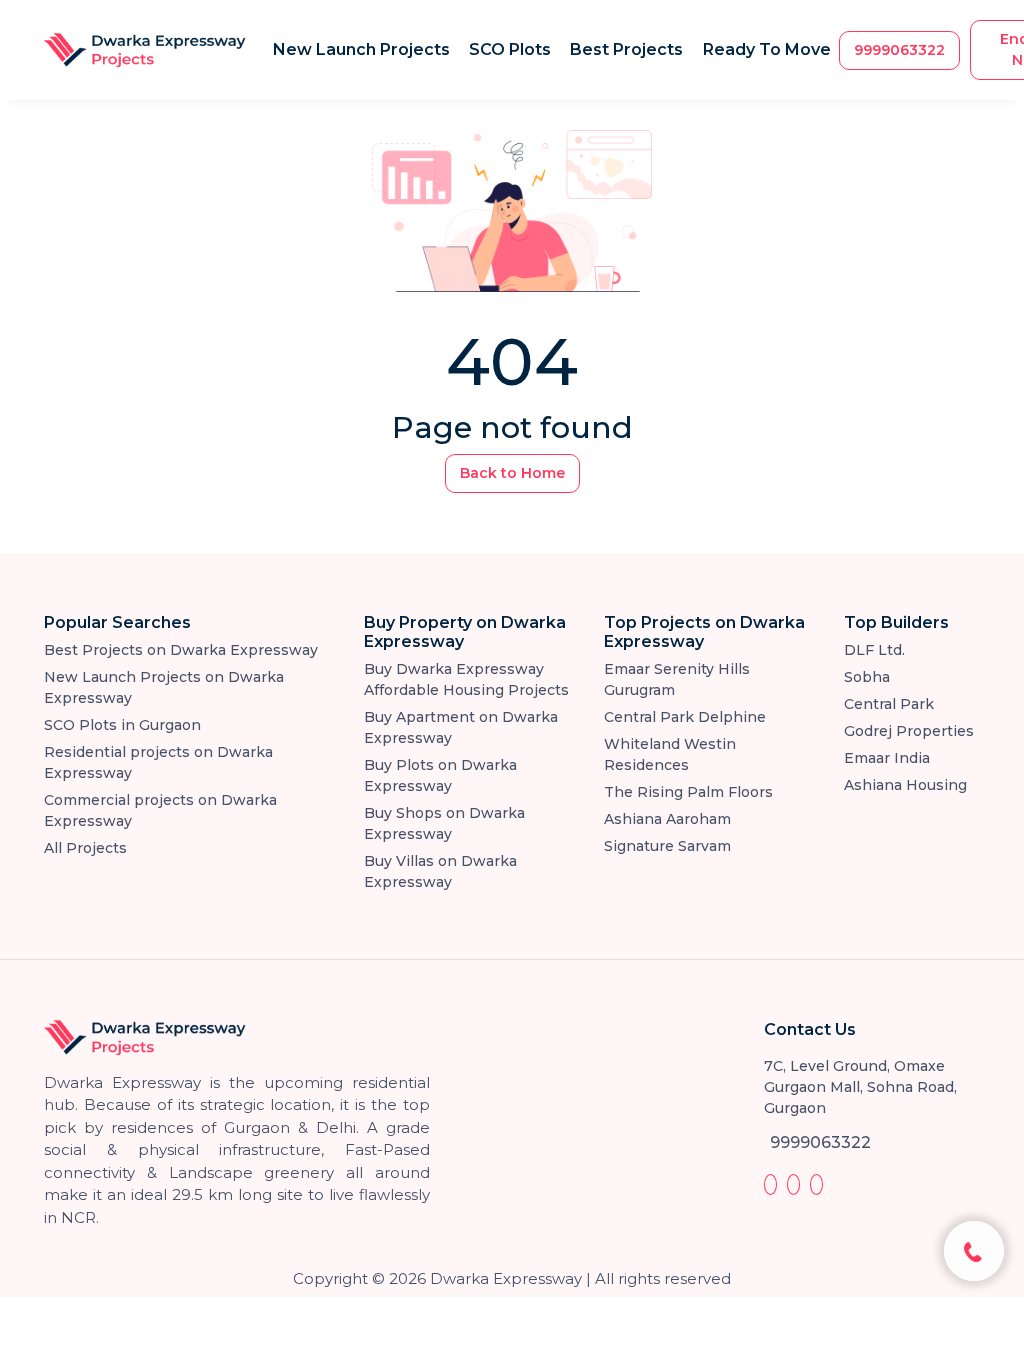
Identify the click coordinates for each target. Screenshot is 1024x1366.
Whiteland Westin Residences (670, 754)
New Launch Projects (361, 49)
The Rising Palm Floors (688, 792)
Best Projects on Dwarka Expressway (181, 650)
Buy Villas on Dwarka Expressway (440, 871)
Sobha (867, 677)
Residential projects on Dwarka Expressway (158, 762)
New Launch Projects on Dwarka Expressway (164, 687)
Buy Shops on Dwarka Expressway (444, 823)
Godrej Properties (909, 731)
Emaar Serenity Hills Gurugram (677, 679)
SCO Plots (510, 49)
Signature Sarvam (667, 846)
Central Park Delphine (685, 717)
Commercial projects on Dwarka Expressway (160, 810)
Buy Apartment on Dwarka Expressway (461, 727)
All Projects (85, 848)
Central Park (889, 704)
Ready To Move (767, 49)
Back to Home (512, 473)
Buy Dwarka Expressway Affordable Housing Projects (466, 679)
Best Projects (626, 49)
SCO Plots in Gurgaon (122, 725)
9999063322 (899, 50)
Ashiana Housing (905, 785)
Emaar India (887, 758)
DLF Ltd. (874, 650)
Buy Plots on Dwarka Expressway (440, 775)
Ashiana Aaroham (667, 819)
